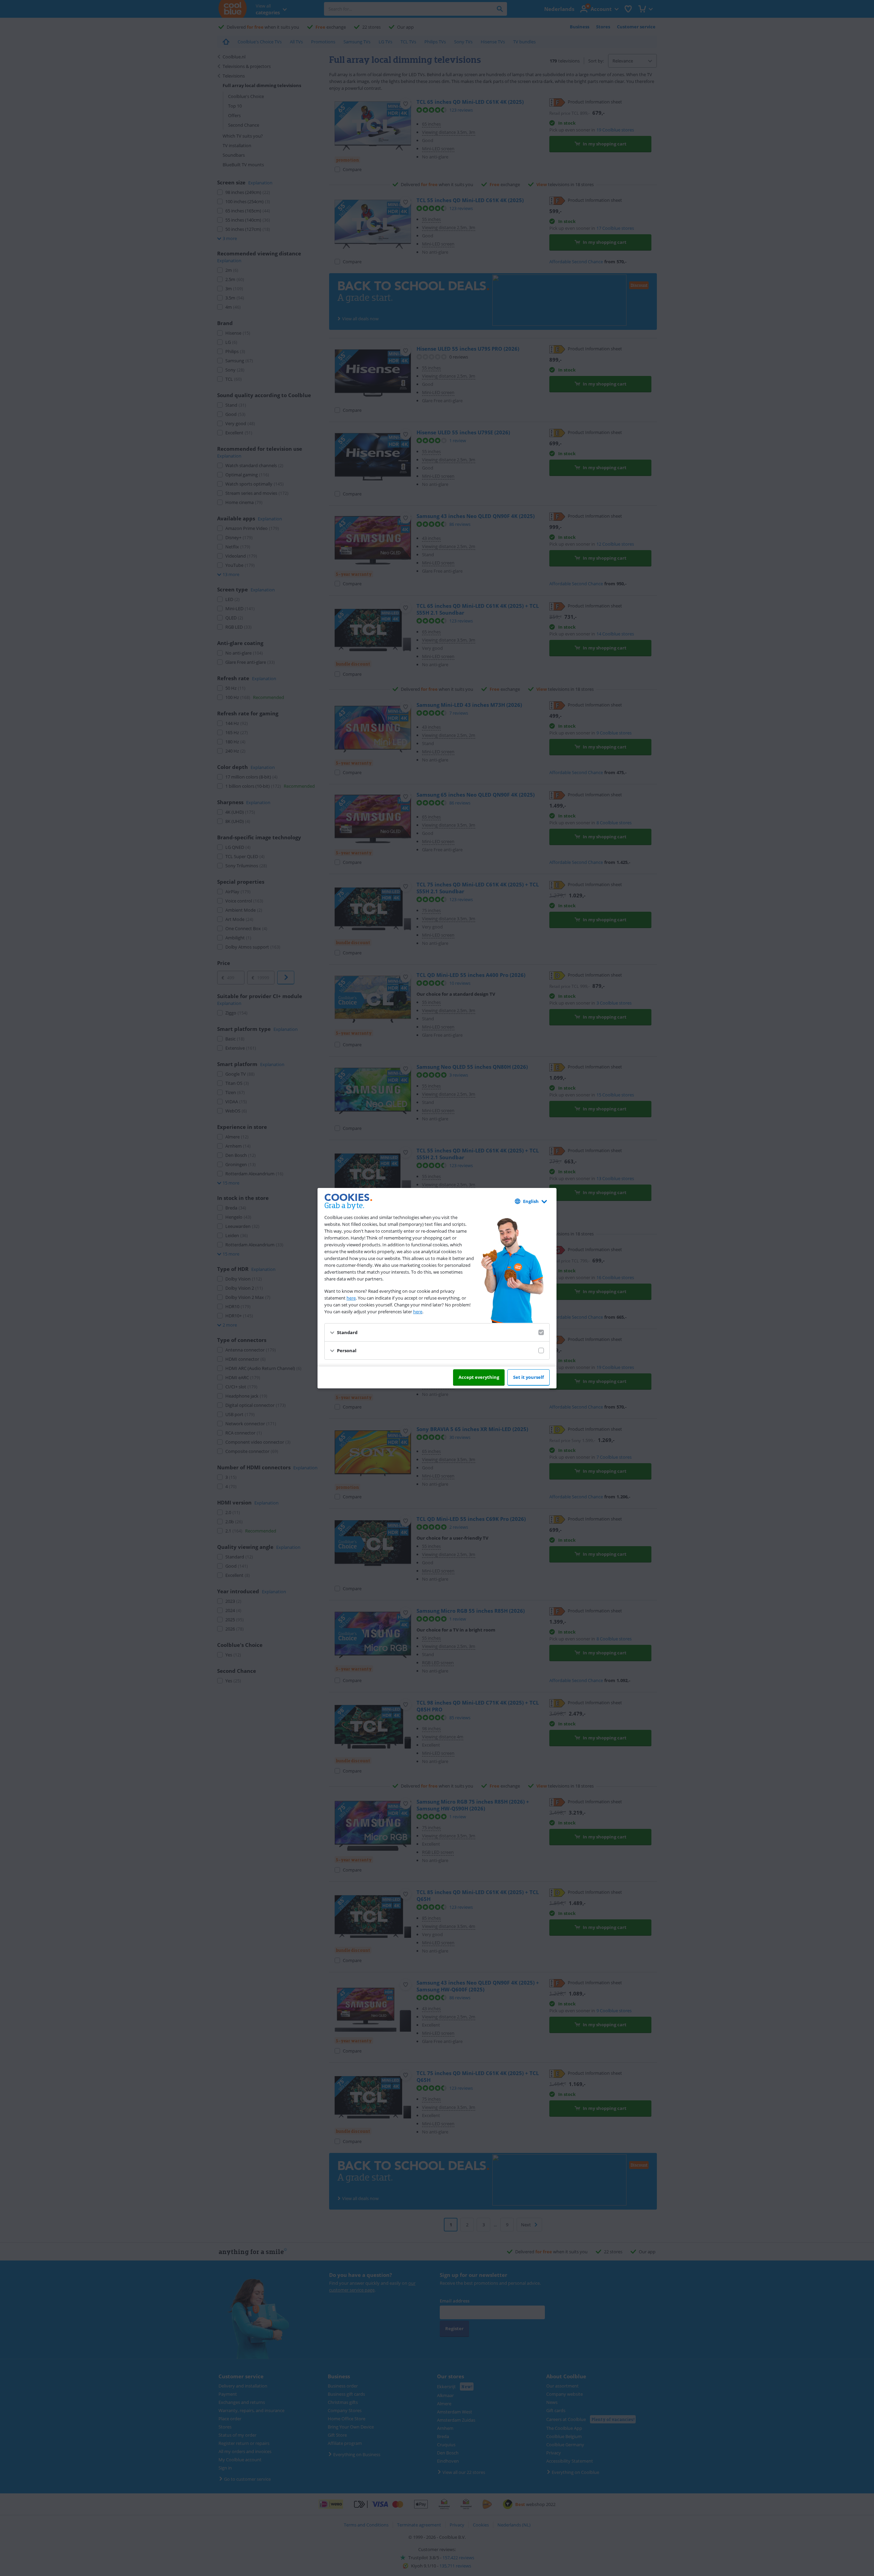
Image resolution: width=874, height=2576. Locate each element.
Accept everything (479, 1377)
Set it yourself (528, 1377)
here (351, 1298)
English (531, 1201)
